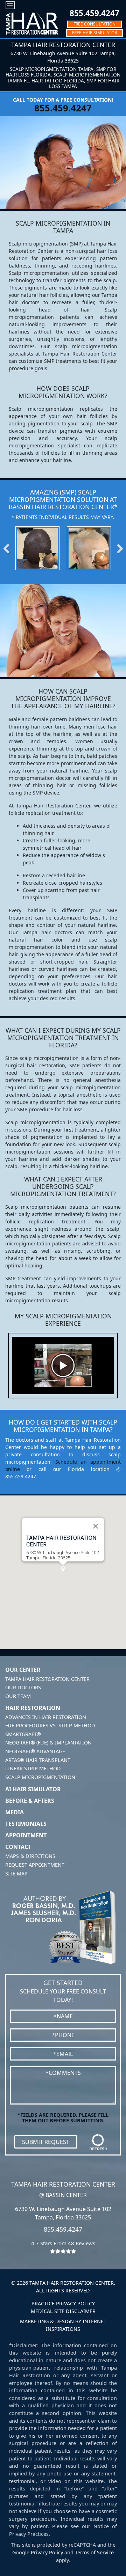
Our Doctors (23, 1687)
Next (116, 548)
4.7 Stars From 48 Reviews (63, 2243)
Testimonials (26, 1824)
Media (15, 1812)
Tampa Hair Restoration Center (47, 1679)
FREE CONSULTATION (94, 24)
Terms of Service (94, 2552)
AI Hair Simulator (33, 1789)
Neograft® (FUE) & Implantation (48, 1743)
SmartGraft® (23, 1734)
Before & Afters (30, 1801)
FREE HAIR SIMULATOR (94, 33)
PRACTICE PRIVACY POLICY (63, 2303)
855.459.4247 (94, 13)
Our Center (23, 1670)
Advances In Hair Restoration (46, 1717)
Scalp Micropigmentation (40, 1777)
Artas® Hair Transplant (38, 1760)
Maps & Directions (30, 1856)
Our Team (18, 1696)
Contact (18, 1847)
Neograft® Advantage (35, 1751)
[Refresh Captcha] (98, 2142)
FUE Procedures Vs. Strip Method (50, 1725)
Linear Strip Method (33, 1768)
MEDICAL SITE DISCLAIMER (63, 2311)
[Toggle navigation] (10, 5)
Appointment (26, 1835)
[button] (63, 1569)
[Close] (96, 1526)
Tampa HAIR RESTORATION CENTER (61, 1541)
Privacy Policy (47, 2552)
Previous (10, 548)
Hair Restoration (33, 1708)
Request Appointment (35, 1865)
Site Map (16, 1874)
